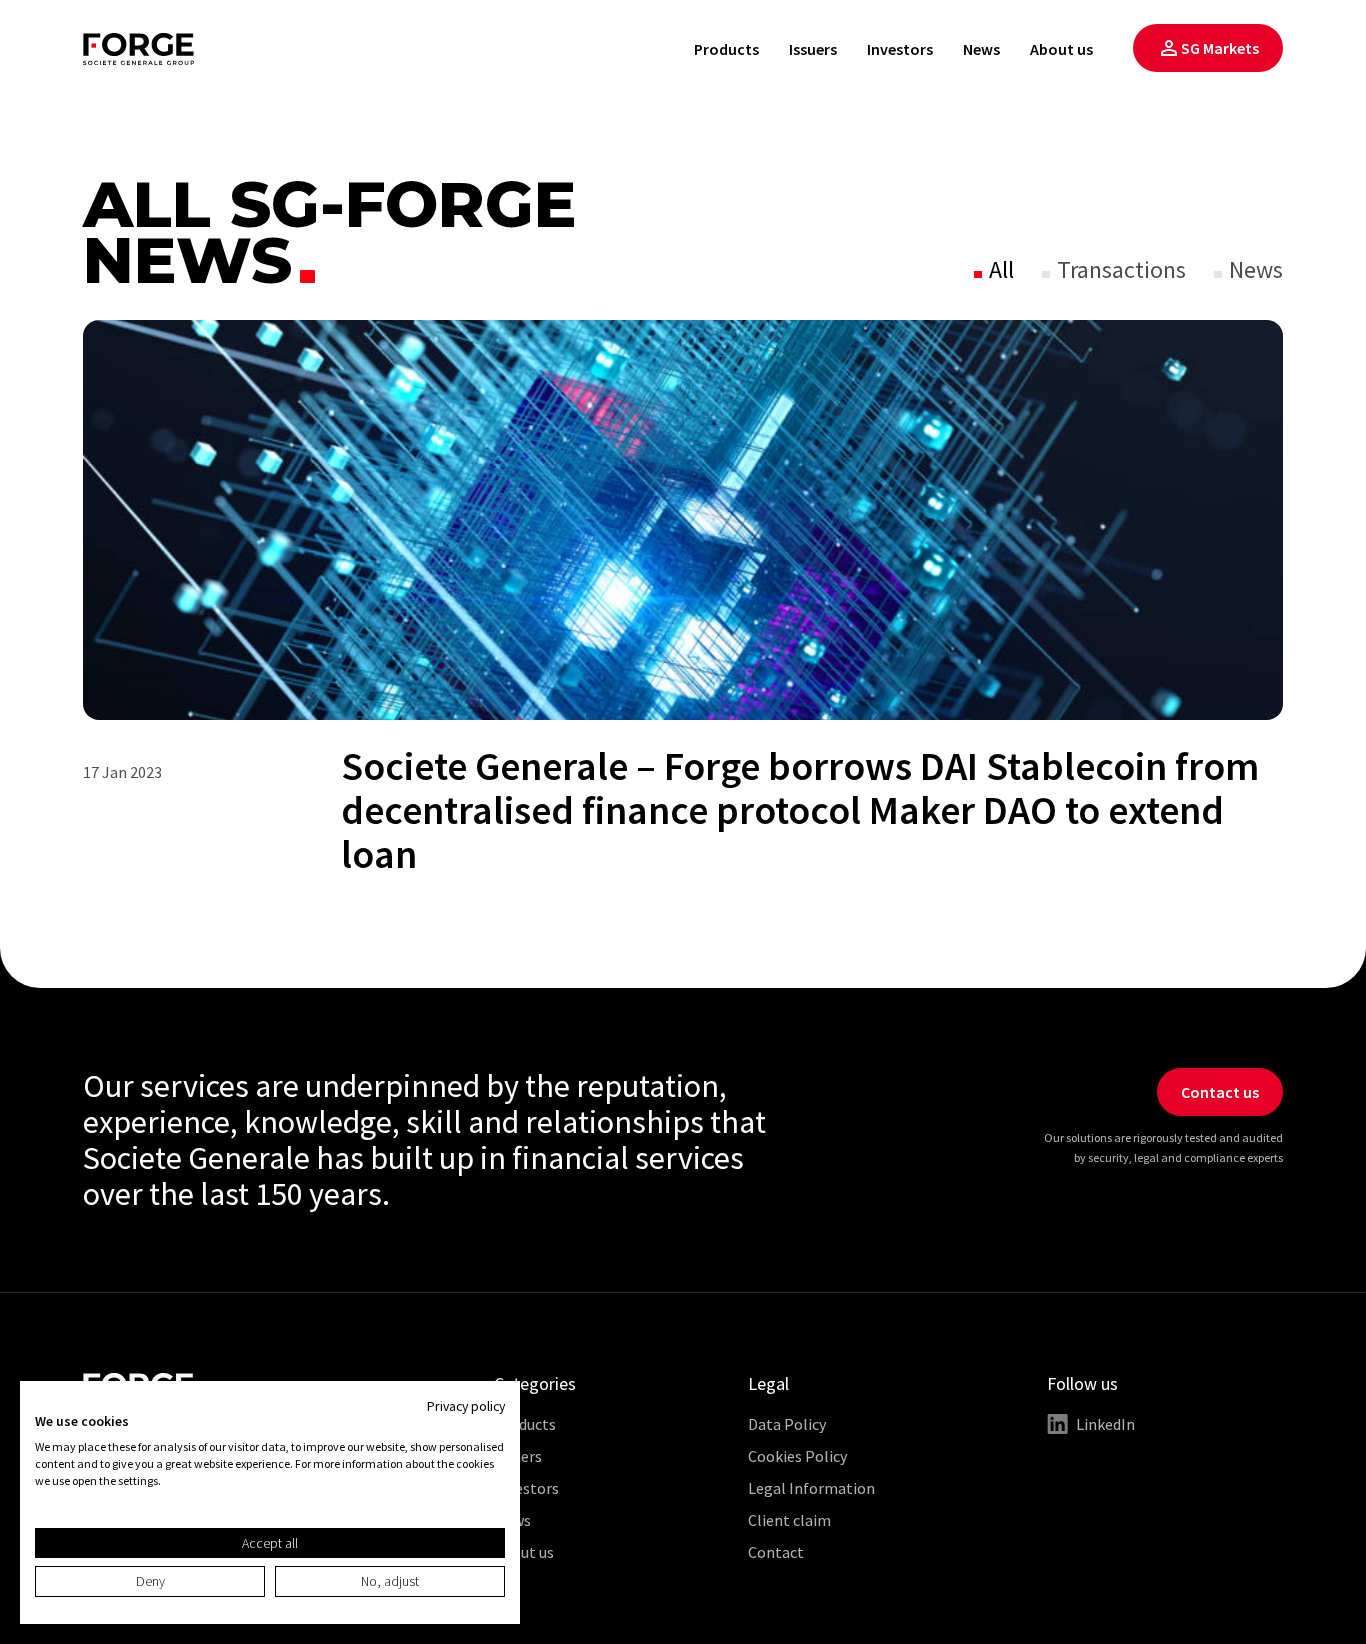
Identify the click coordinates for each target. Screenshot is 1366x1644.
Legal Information (811, 1488)
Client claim (789, 1520)
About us (1061, 49)
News (981, 49)
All (999, 269)
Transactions (1119, 269)
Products (726, 49)
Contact (776, 1552)
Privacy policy (466, 1406)
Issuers (813, 49)
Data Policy (787, 1424)
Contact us (1220, 1092)
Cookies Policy (797, 1456)
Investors (900, 49)
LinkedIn (1105, 1424)
